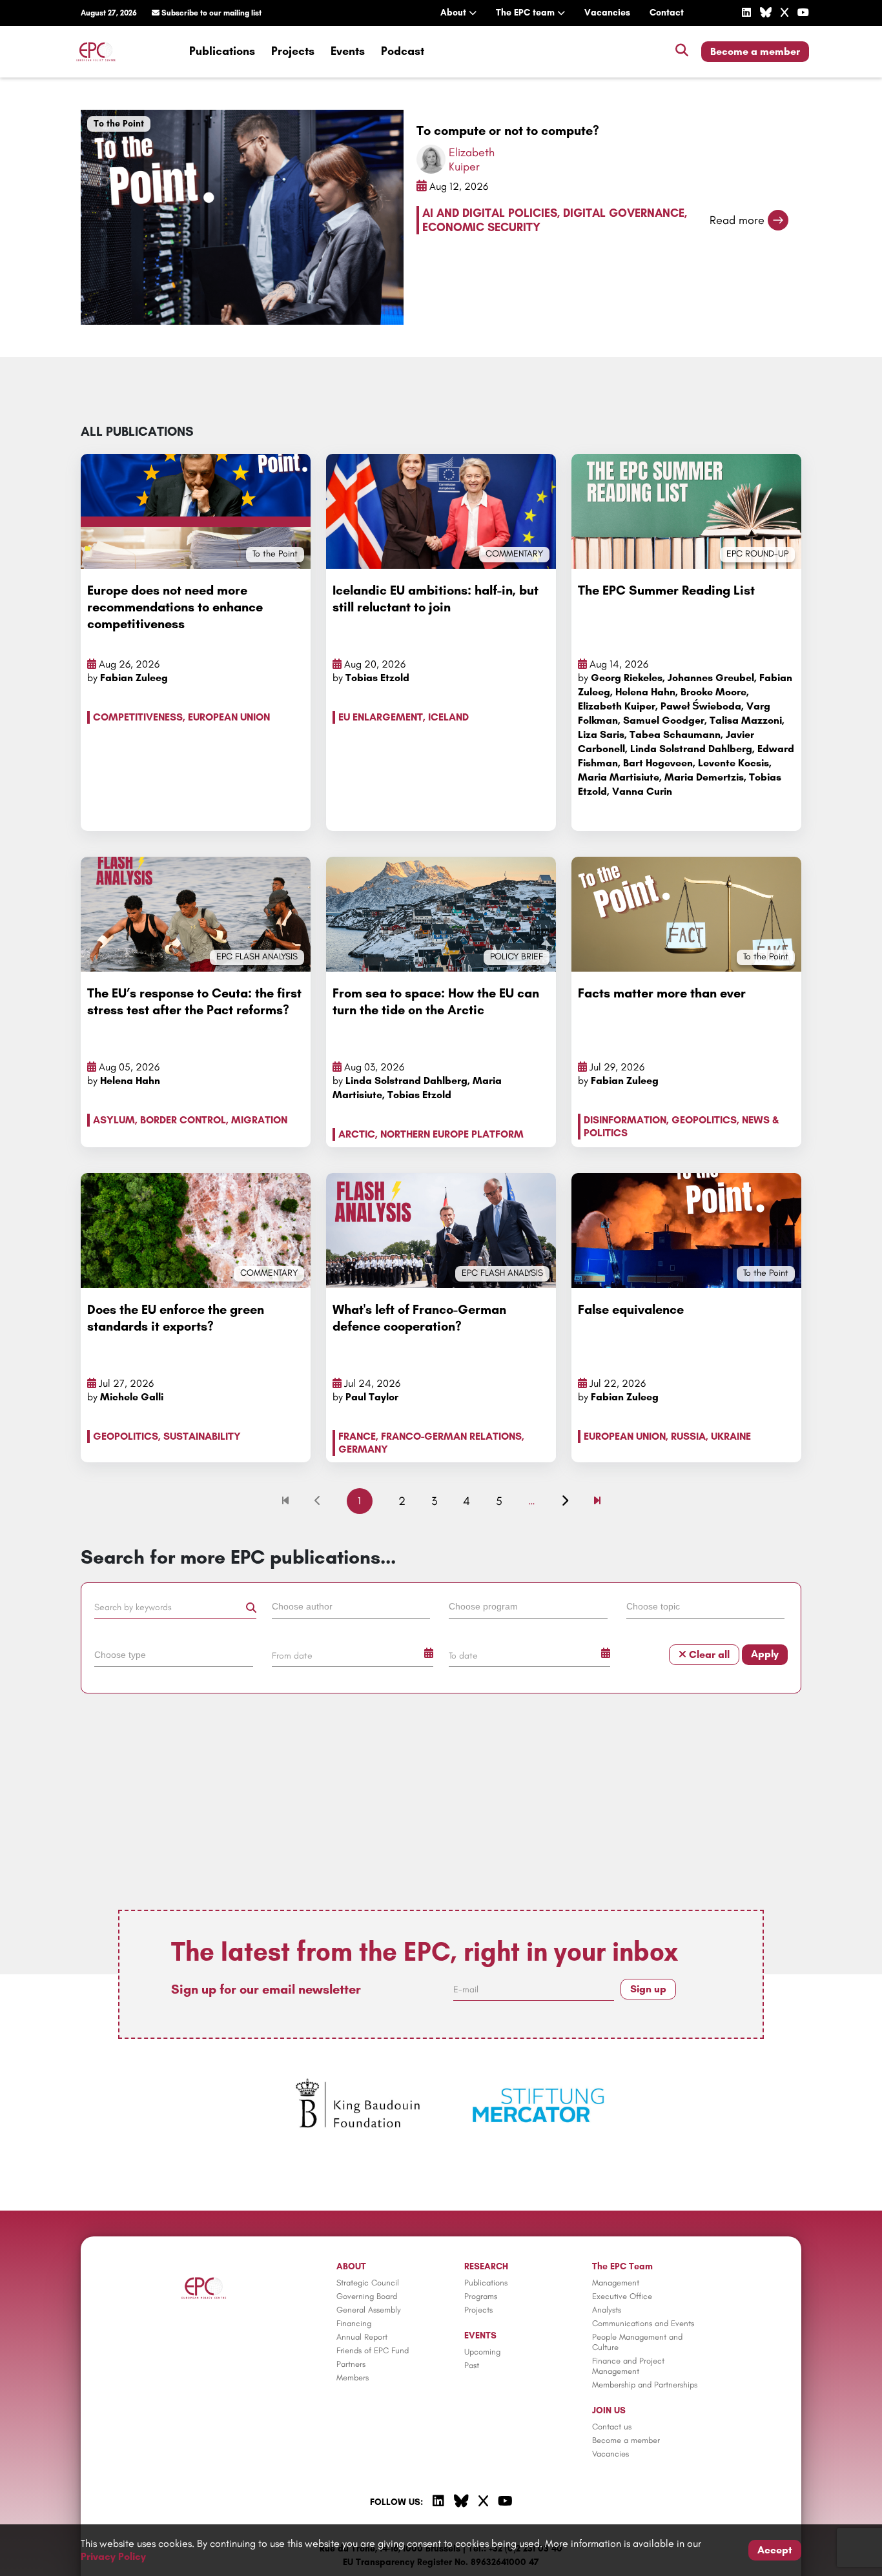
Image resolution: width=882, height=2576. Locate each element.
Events (348, 51)
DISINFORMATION (625, 1120)
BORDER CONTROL (183, 1120)
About (455, 13)
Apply (765, 1654)
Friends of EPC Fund (373, 2350)
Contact (667, 13)
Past (472, 2365)
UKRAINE (731, 1436)
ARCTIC (357, 1134)
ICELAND (448, 717)
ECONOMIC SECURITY (481, 227)
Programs (481, 2296)
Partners (351, 2364)
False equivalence (631, 1309)
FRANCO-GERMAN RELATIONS (451, 1436)
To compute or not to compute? (508, 130)
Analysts (607, 2310)
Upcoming (482, 2352)
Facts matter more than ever (662, 993)
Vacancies (607, 13)
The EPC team (527, 13)
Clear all (708, 1654)
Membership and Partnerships (645, 2385)
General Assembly (369, 2310)
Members (353, 2377)
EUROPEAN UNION (229, 717)
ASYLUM (114, 1120)
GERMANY (363, 1449)
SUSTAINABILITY (202, 1436)
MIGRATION (259, 1120)
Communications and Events (643, 2323)
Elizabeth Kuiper (472, 159)
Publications (222, 51)
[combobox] (353, 1609)
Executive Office (622, 2296)
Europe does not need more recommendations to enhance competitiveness (175, 607)
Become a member (755, 51)
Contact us (612, 2427)
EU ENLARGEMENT (381, 717)
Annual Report (362, 2337)
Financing (354, 2323)
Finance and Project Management (628, 2366)
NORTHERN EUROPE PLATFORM (452, 1134)
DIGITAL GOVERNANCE (624, 213)
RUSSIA (688, 1436)
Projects (293, 51)
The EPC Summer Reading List (666, 590)
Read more (737, 220)
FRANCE (357, 1436)
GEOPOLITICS (704, 1120)
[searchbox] (351, 1606)
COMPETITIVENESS (138, 717)
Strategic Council (368, 2283)
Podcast (403, 51)
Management (616, 2283)
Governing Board (367, 2296)
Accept (775, 2550)
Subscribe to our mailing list (210, 13)
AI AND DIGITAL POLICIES (490, 213)
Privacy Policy (113, 2556)
